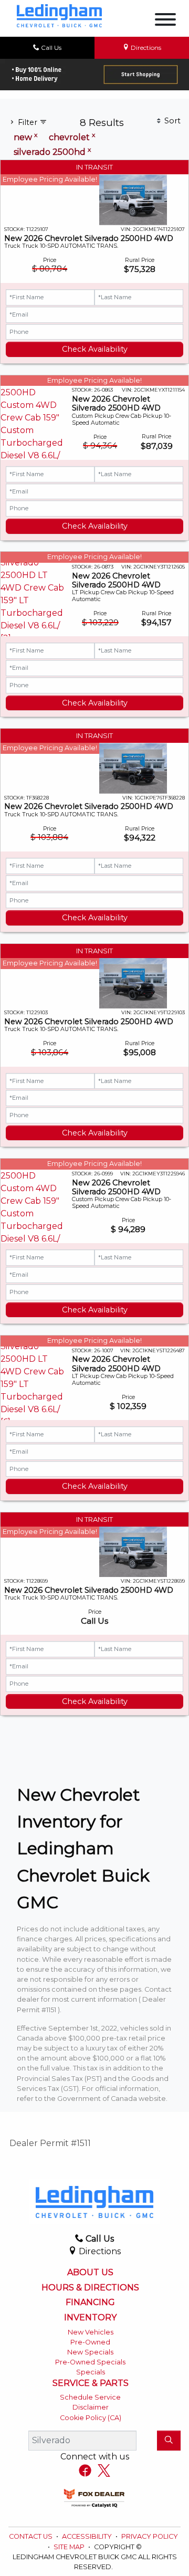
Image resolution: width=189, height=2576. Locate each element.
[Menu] (165, 21)
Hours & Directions (90, 2288)
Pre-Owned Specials (90, 2362)
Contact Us (31, 2536)
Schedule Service (90, 2397)
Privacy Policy (150, 2536)
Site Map (70, 2547)
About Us (90, 2273)
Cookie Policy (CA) (91, 2418)
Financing (90, 2302)
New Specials (90, 2352)
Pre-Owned (90, 2342)
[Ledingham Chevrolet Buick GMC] (59, 15)
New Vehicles (91, 2332)
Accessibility (88, 2536)
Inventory (90, 2318)
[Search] (169, 2441)
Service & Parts (91, 2383)
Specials (91, 2372)
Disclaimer (91, 2407)
